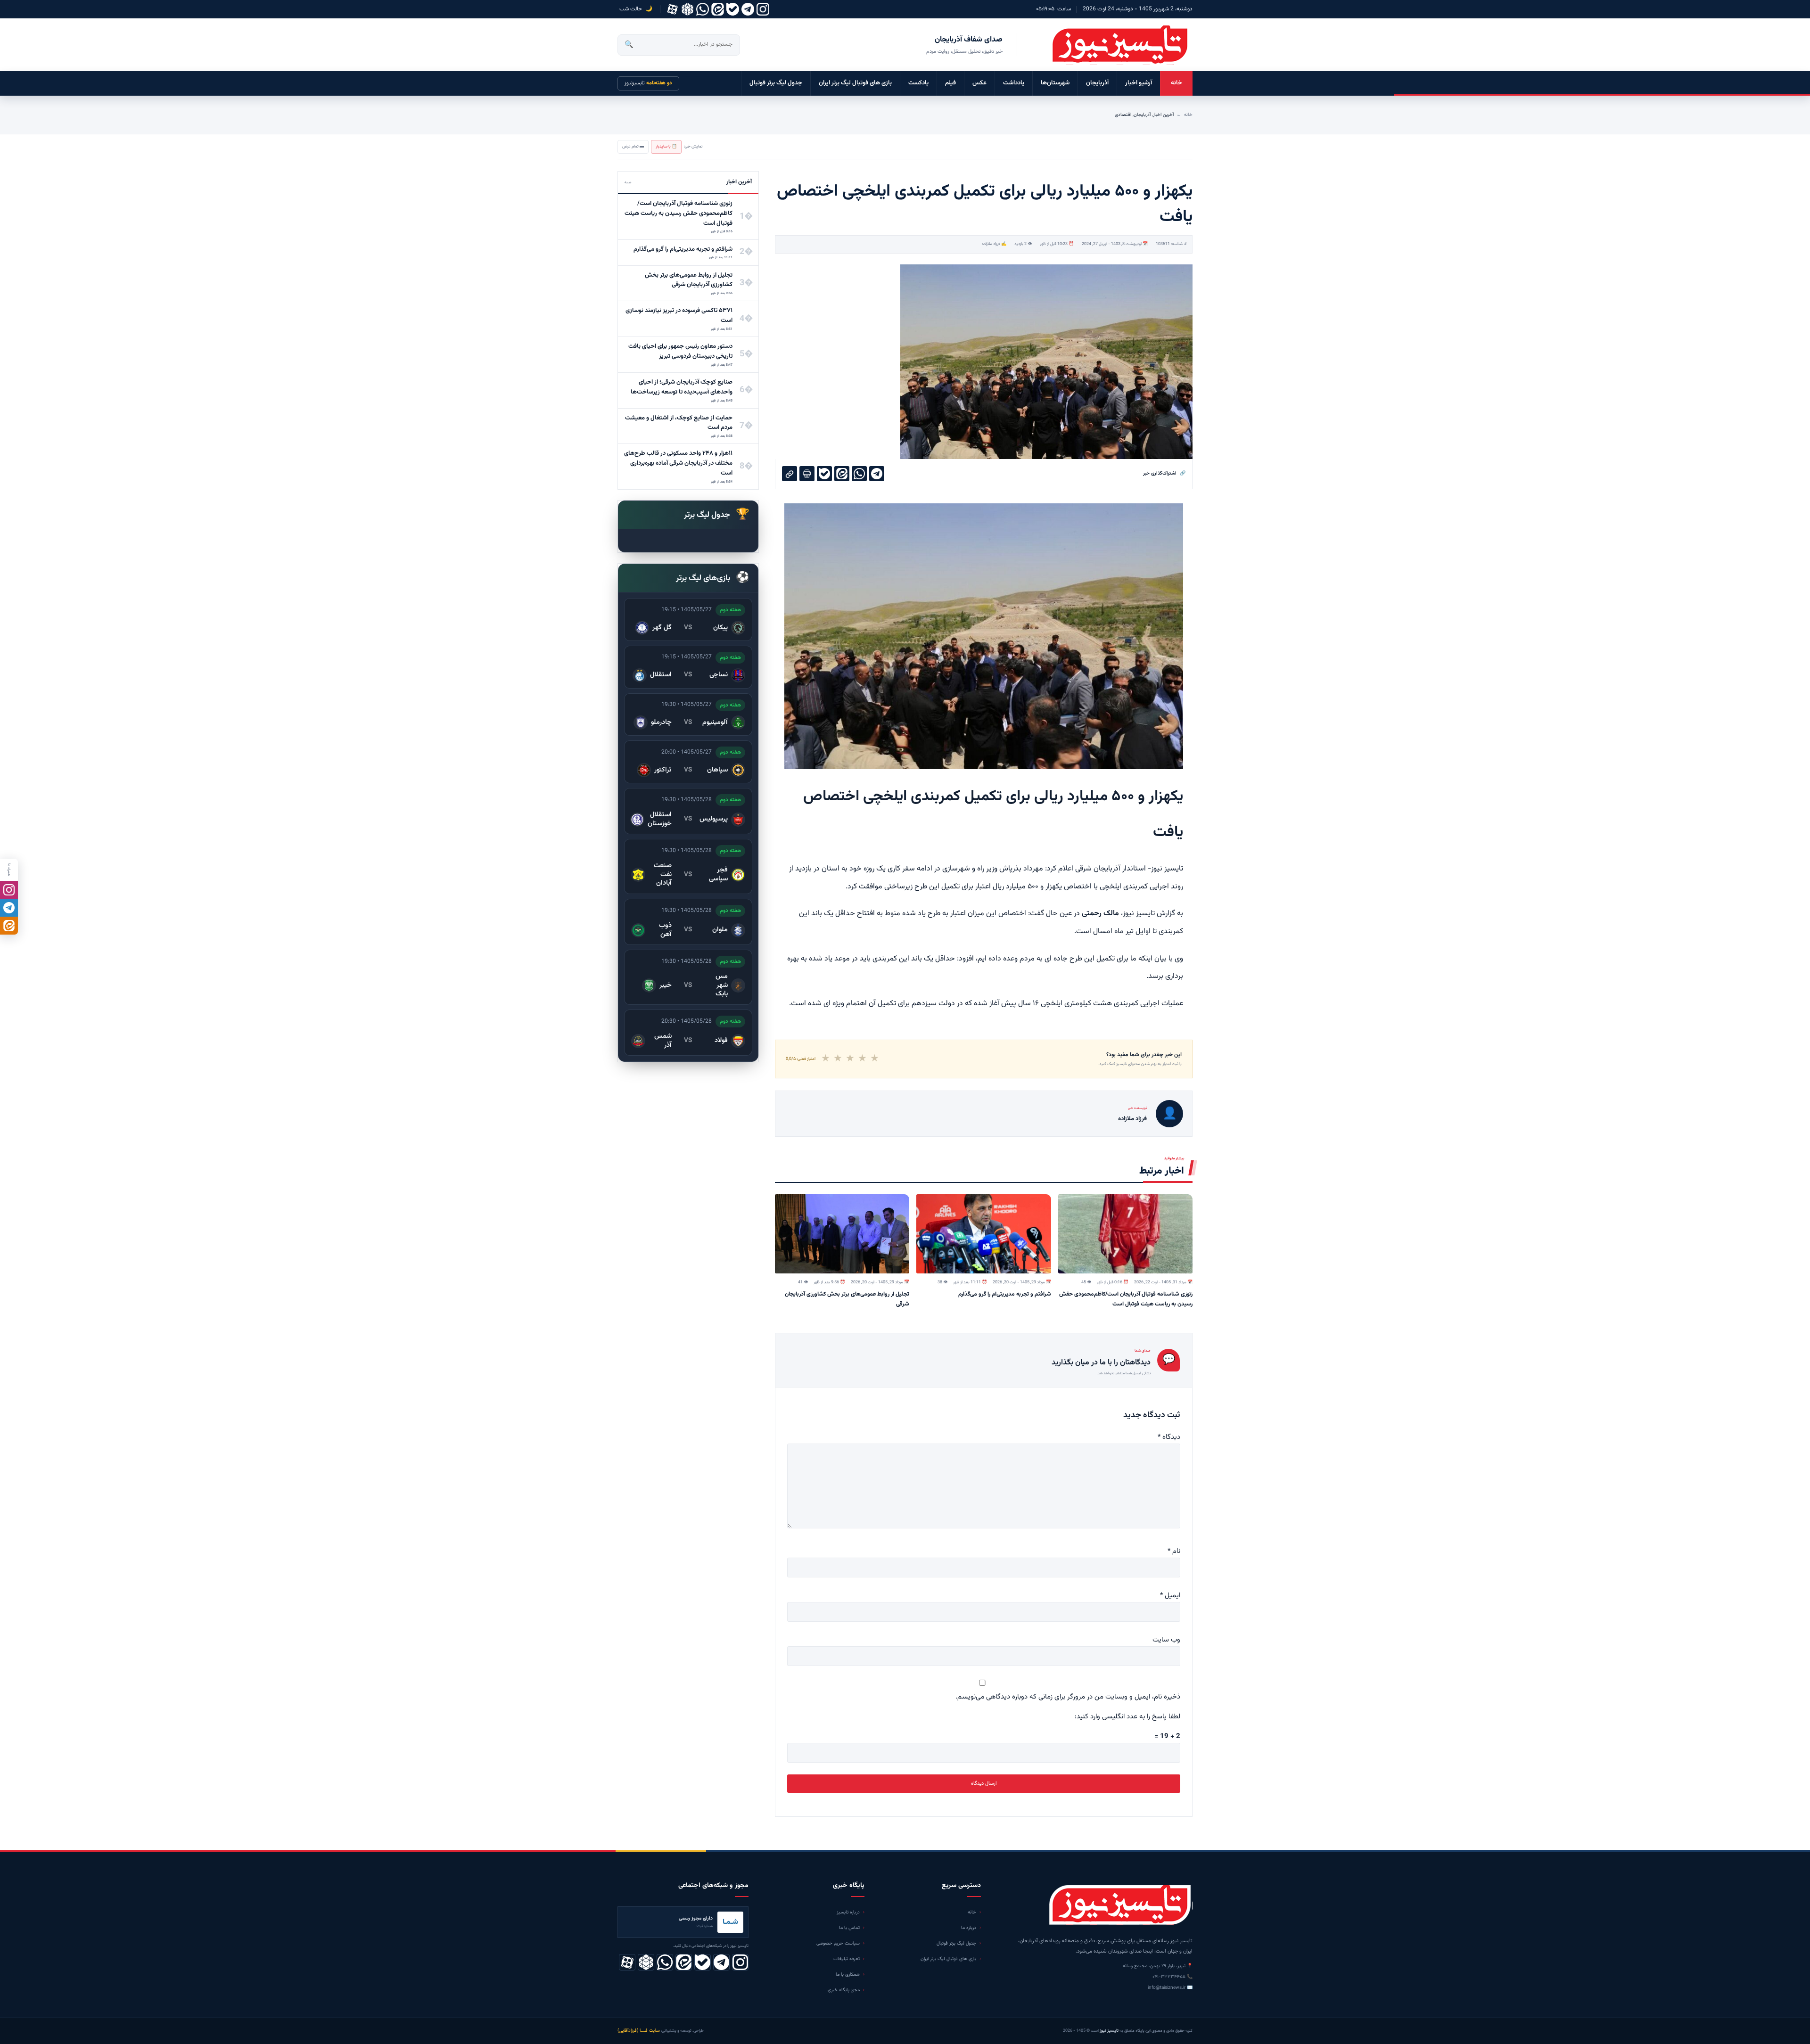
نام (1174, 1551)
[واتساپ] (703, 9)
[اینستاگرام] (763, 9)
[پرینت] (807, 474)
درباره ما (969, 1928)
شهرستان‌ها (1055, 83)
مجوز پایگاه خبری (844, 1990)
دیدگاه (1169, 1437)
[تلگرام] (748, 9)
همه (628, 182)
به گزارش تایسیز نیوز (1153, 914)
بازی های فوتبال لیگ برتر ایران (855, 83)
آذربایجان (1097, 83)
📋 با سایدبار (666, 147)
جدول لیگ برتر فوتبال (776, 83)
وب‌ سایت (1166, 1640)
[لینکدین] (718, 9)
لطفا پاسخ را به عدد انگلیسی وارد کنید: (1127, 1717)
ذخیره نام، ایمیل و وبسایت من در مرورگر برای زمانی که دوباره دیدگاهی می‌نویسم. (1068, 1697)
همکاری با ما (848, 1974)
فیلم (950, 83)
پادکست (918, 83)
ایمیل (1170, 1596)
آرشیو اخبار (1139, 83)
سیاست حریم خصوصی (838, 1943)
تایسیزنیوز (648, 83)
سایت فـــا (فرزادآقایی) (639, 2031)
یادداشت (1014, 83)
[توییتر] (687, 9)
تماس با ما (849, 1928)
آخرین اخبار (1163, 115)
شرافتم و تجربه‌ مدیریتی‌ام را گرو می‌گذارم (1005, 1294)
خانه (1176, 83)
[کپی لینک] (790, 474)
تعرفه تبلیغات (847, 1959)
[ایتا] (9, 926)
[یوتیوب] (733, 9)
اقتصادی (1123, 115)
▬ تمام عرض (633, 147)
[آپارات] (672, 9)
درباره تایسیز (848, 1912)
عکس (979, 83)
